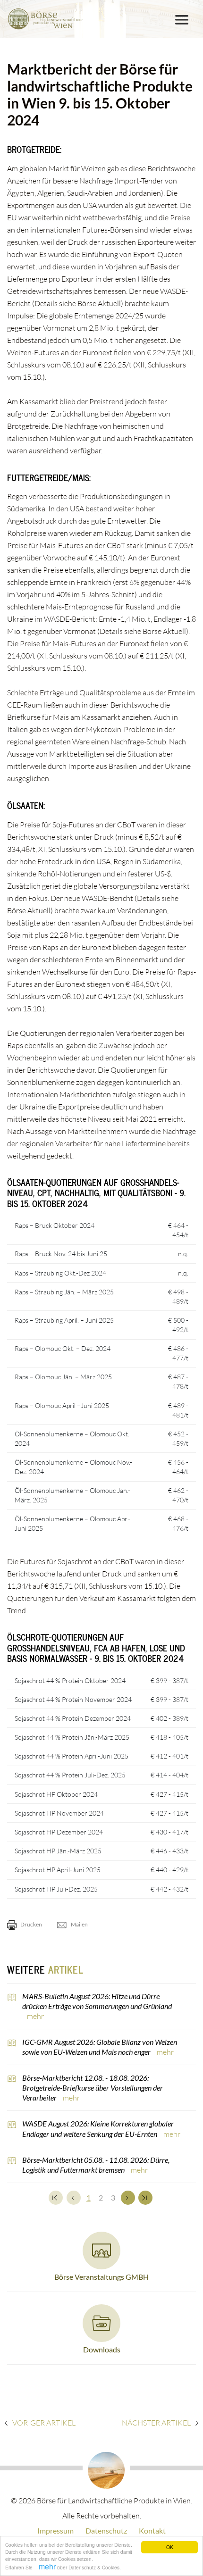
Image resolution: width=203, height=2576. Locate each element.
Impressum (55, 2530)
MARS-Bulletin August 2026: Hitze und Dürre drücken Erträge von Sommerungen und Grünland (97, 2001)
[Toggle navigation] (182, 20)
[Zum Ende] (145, 2198)
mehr (47, 2566)
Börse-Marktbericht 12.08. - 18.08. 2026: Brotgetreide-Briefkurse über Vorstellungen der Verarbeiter (93, 2088)
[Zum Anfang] (56, 2198)
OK (170, 2547)
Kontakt (152, 2530)
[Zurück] (74, 2198)
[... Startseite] (45, 19)
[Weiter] (128, 2198)
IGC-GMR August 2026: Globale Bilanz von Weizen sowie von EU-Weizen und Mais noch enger (100, 2047)
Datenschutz (106, 2530)
